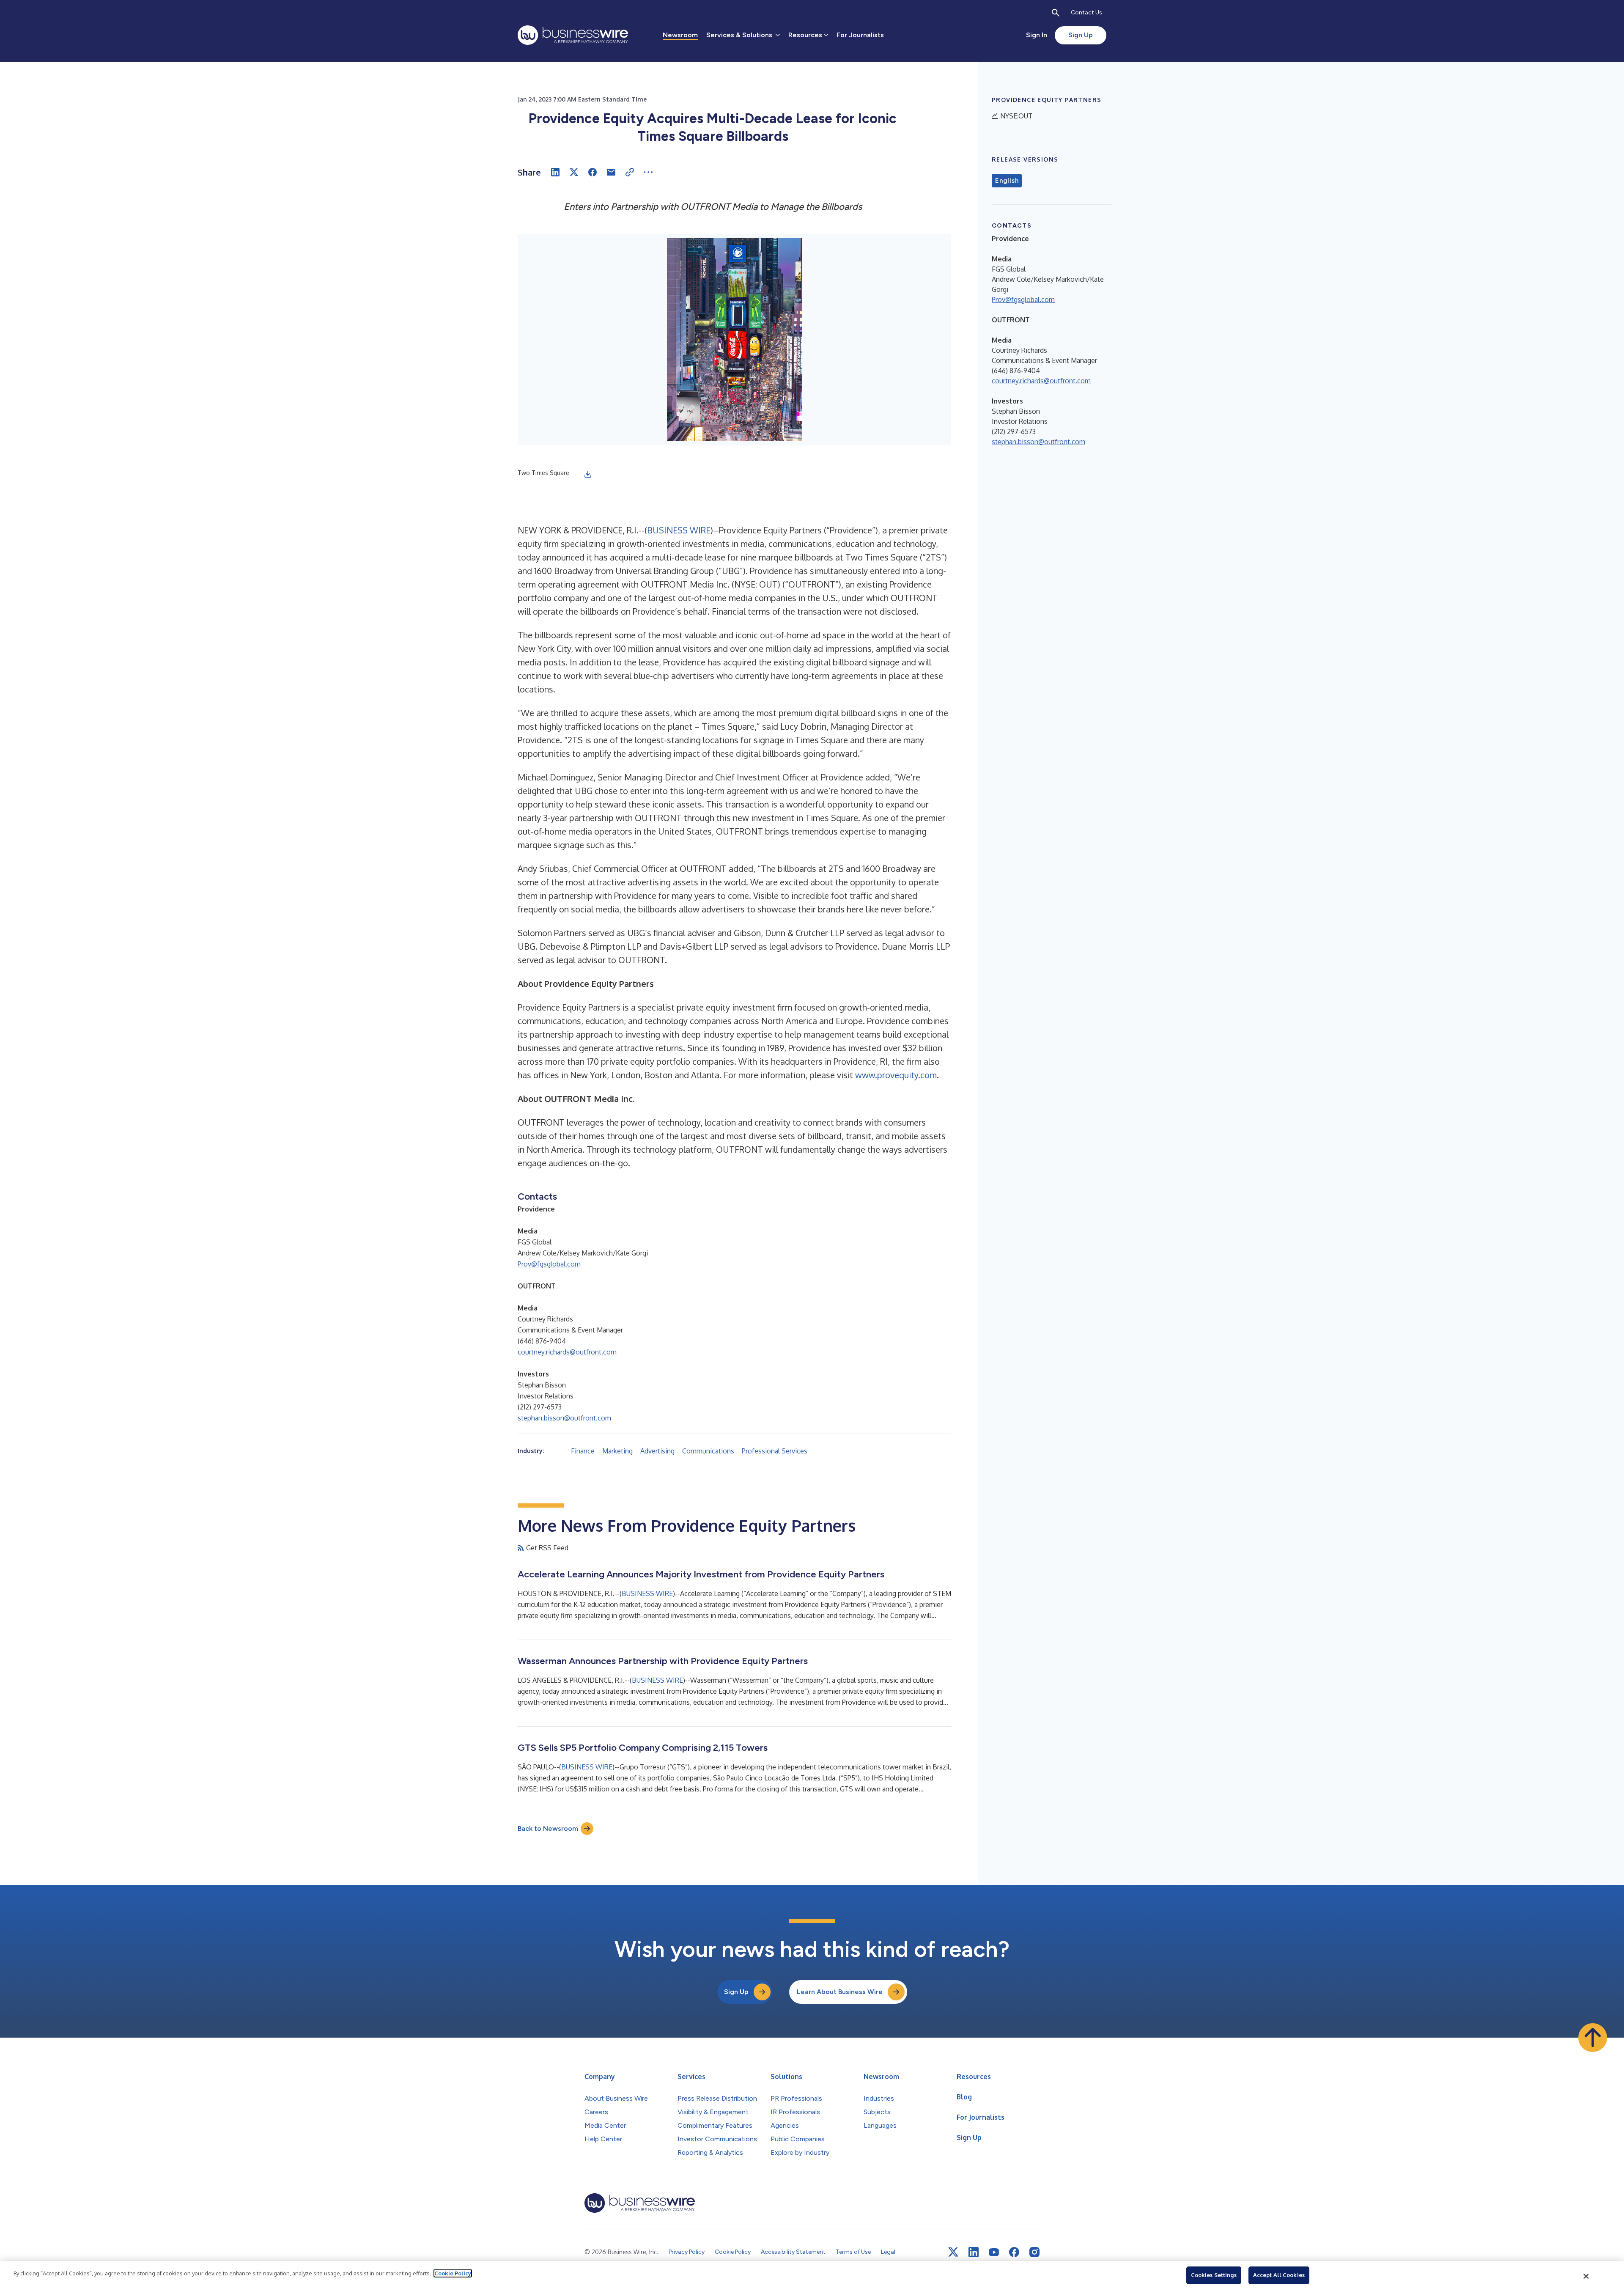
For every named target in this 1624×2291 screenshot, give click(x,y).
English (1007, 181)
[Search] (1056, 13)
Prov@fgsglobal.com (549, 1264)
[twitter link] (953, 2252)
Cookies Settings (1214, 2275)
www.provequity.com (896, 1075)
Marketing (617, 1451)
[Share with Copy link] (630, 172)
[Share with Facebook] (593, 172)
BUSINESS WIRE (679, 530)
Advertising (657, 1451)
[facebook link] (1014, 2252)
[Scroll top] (1593, 2038)
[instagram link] (1034, 2252)
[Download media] (588, 474)
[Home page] (573, 35)
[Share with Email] (611, 172)
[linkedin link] (974, 2252)
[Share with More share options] (648, 172)
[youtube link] (994, 2252)
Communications (708, 1451)
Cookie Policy (453, 2273)
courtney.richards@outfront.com (567, 1352)
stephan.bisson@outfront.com (564, 1418)
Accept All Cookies (1279, 2275)
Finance (583, 1451)
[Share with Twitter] (574, 172)
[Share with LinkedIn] (555, 172)
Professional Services (775, 1451)
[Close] (1586, 2276)
